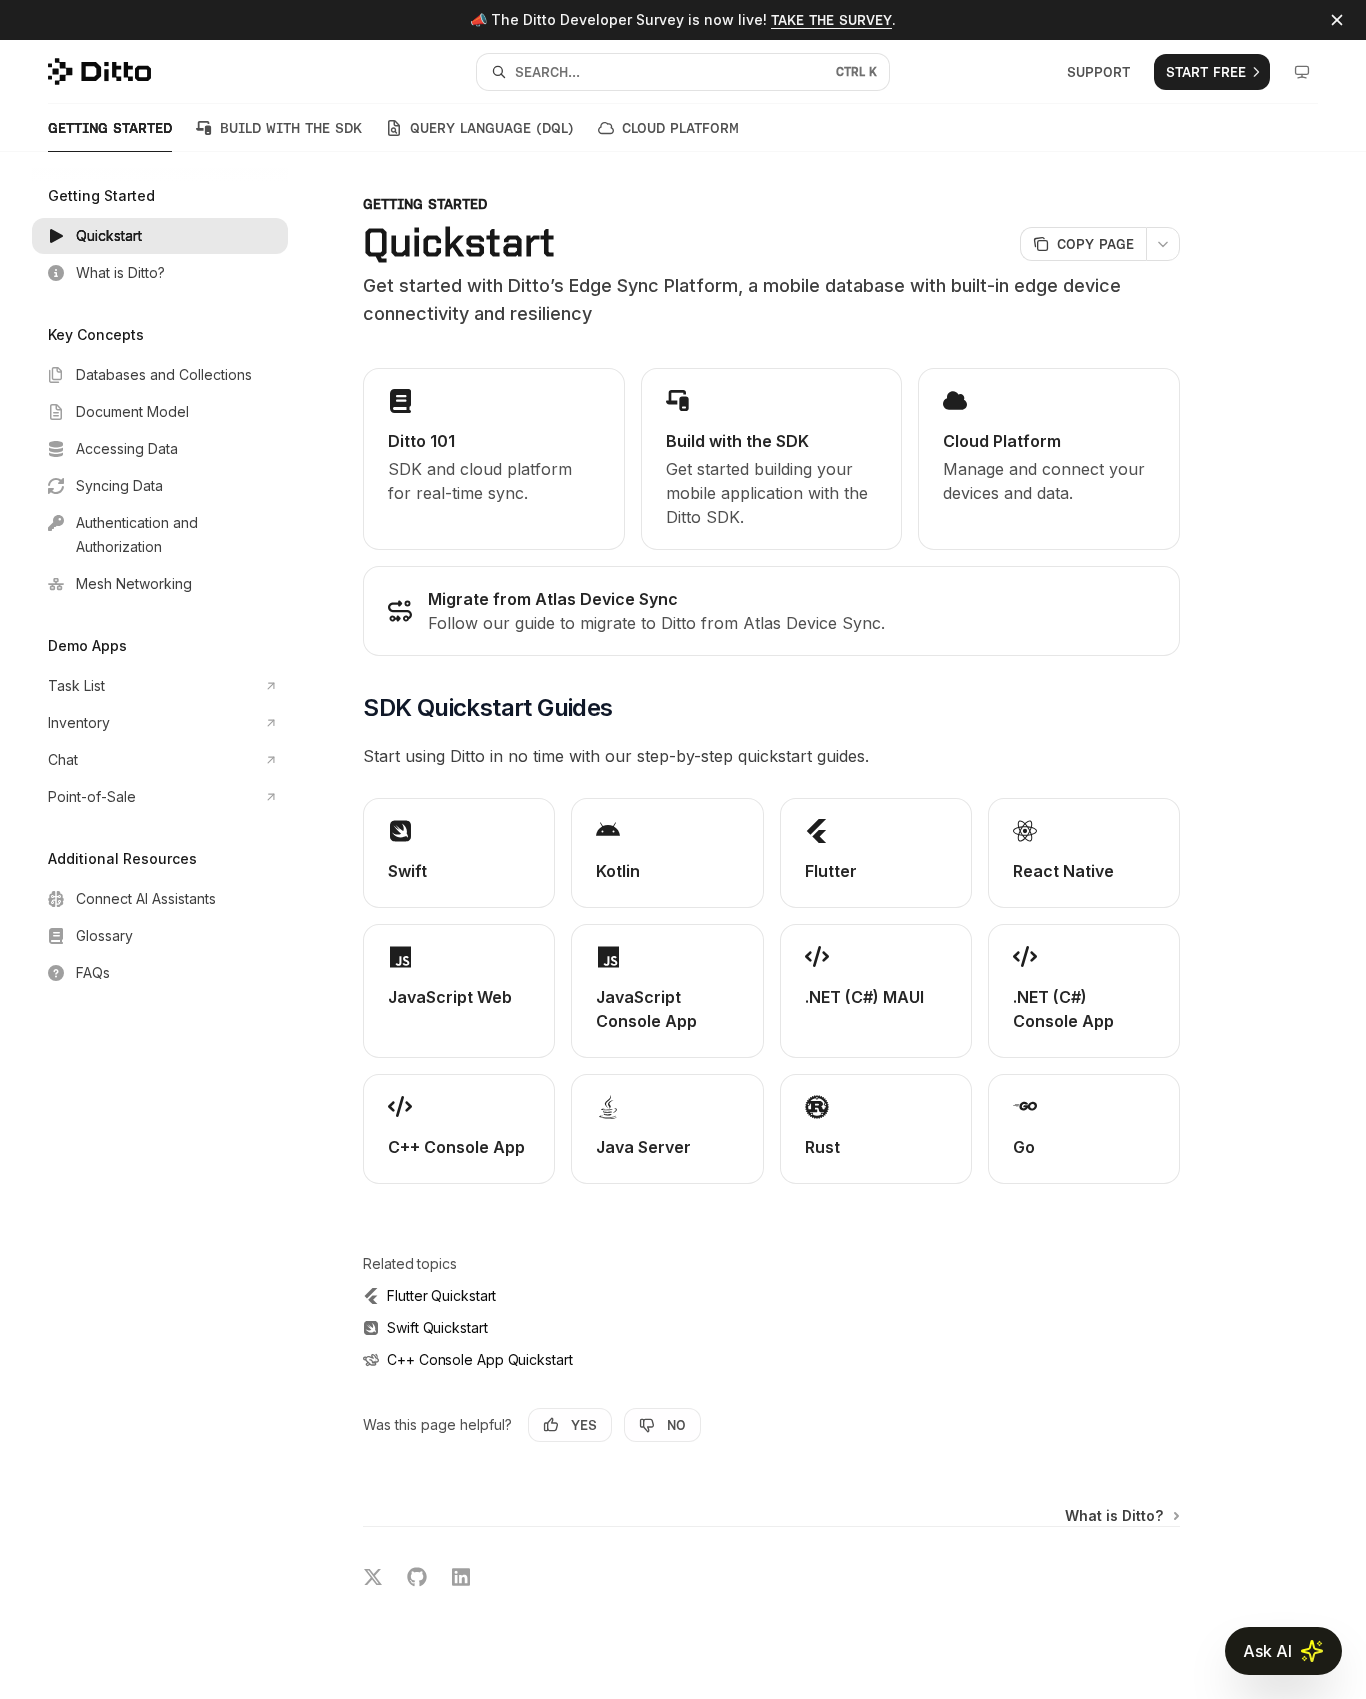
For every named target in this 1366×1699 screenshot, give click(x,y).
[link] (494, 459)
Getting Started (110, 128)
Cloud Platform (680, 128)
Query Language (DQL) (492, 128)
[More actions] (1163, 244)
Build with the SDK (291, 128)
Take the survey (831, 20)
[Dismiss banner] (1337, 20)
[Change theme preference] (1302, 72)
